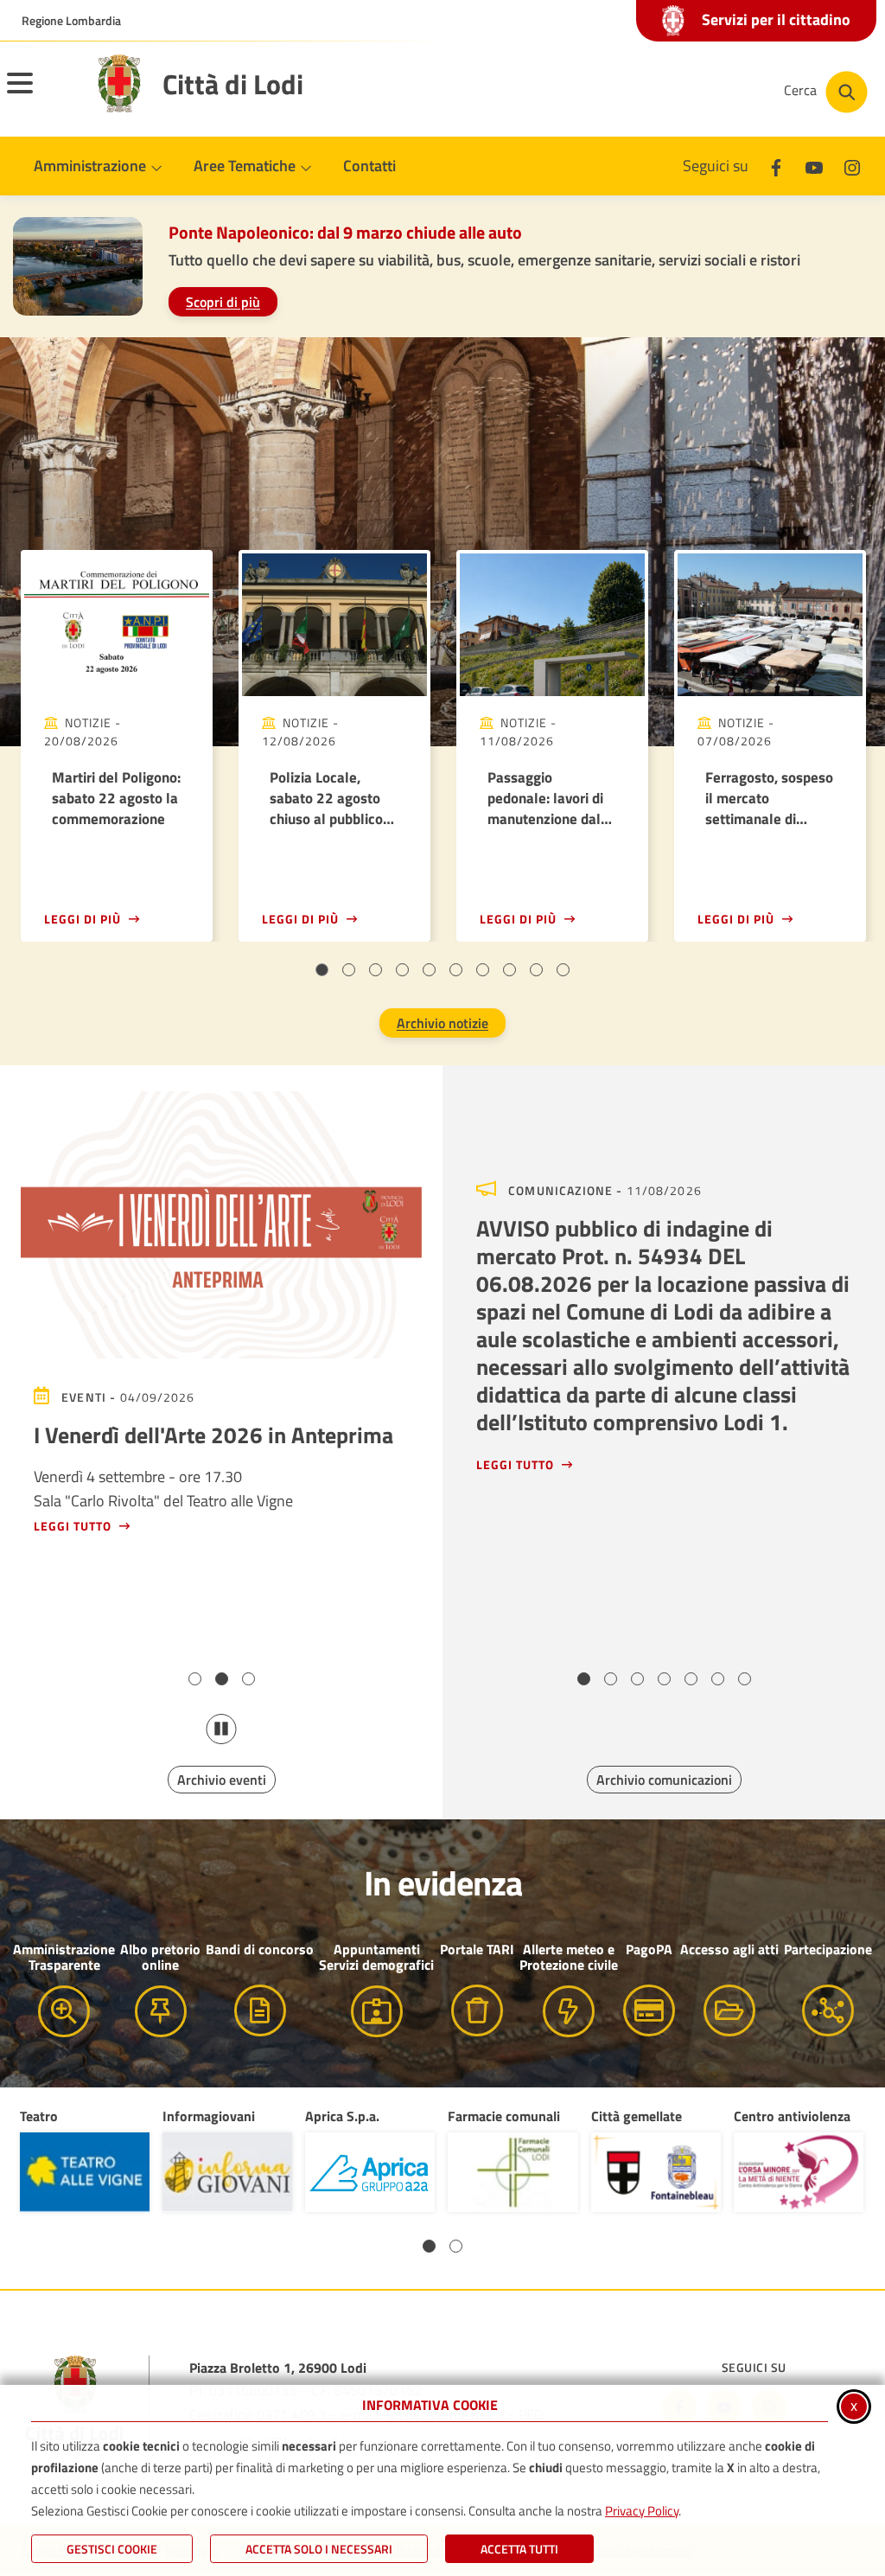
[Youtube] (814, 166)
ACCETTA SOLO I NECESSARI (319, 2549)
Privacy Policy (642, 2511)
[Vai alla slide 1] (322, 970)
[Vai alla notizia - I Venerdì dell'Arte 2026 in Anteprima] (221, 1225)
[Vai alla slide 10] (563, 970)
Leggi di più (83, 919)
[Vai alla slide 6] (456, 970)
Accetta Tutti (519, 2549)
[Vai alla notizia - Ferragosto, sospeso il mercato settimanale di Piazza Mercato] (770, 625)
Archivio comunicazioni (664, 1780)
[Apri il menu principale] (41, 94)
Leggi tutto (73, 1526)
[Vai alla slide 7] (483, 970)
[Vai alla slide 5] (429, 970)
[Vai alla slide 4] (402, 970)
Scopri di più (223, 302)
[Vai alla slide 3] (376, 970)
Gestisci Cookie (112, 2549)
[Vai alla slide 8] (509, 970)
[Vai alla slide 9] (536, 970)
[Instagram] (852, 166)
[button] (429, 2246)
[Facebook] (776, 166)
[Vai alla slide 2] (349, 970)
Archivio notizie (442, 1023)
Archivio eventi (222, 1780)
